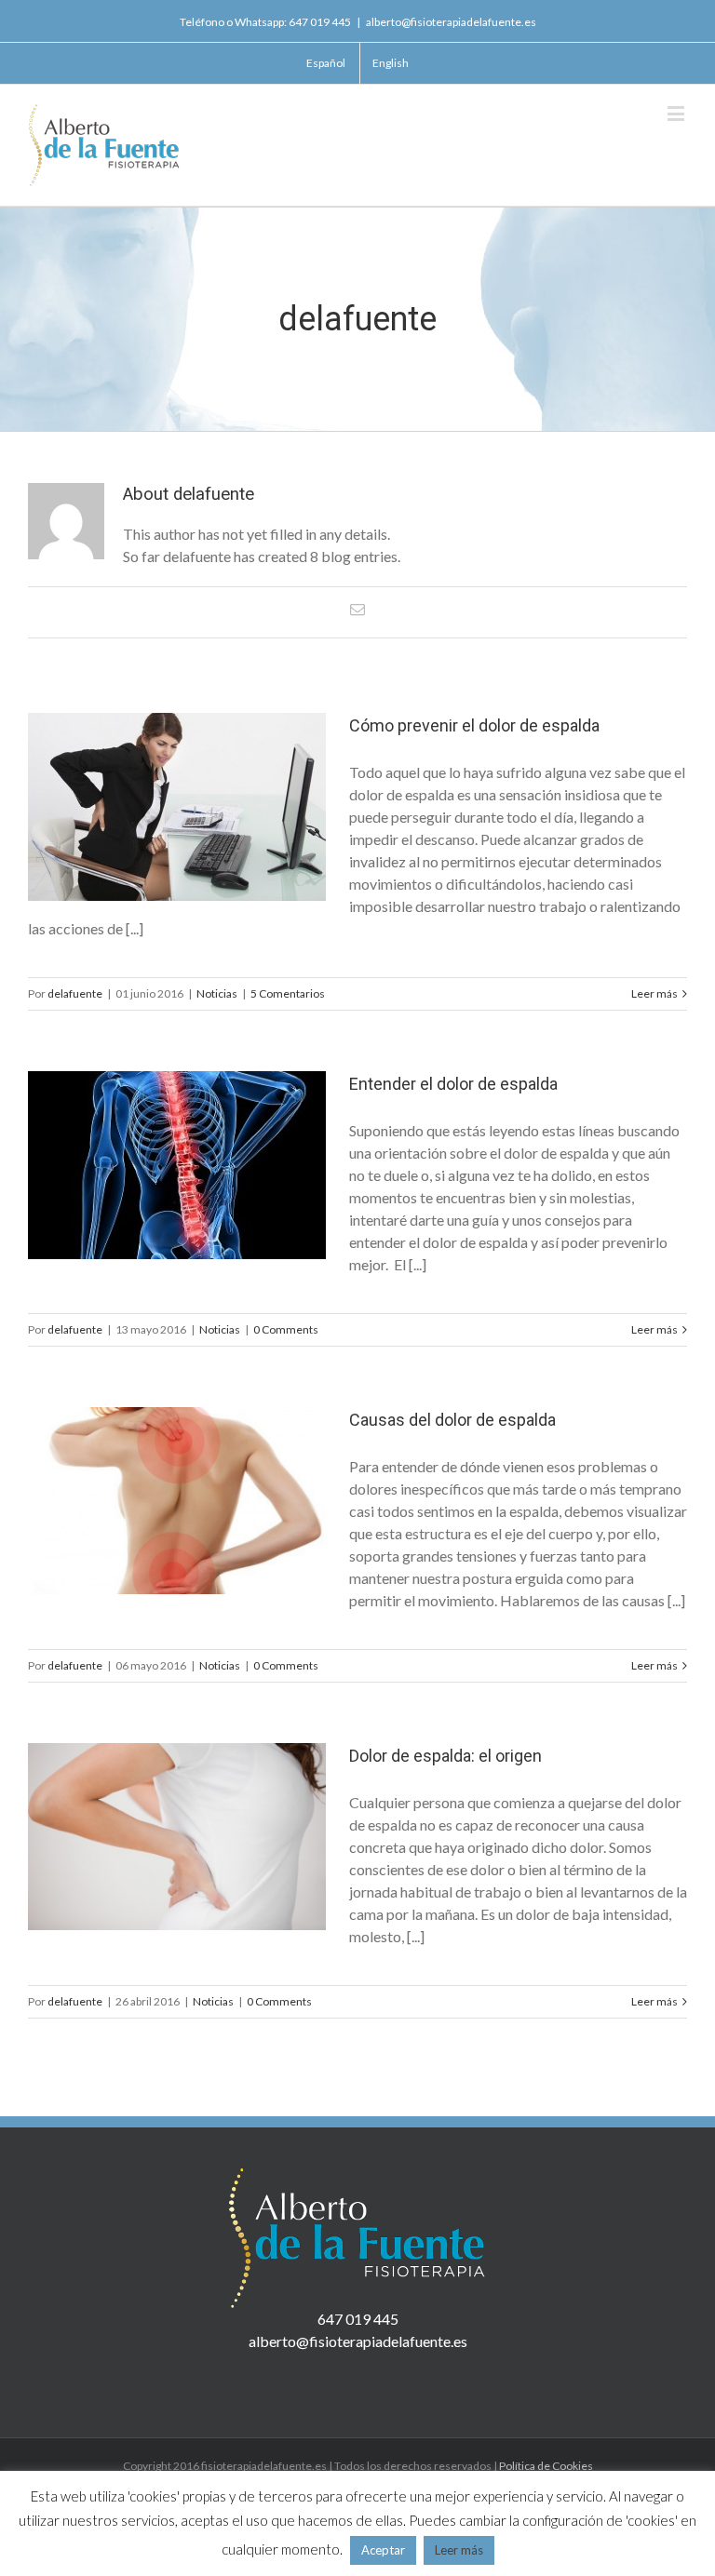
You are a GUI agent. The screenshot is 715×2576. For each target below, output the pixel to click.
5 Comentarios (288, 993)
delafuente (75, 993)
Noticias (217, 993)
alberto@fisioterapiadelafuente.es (451, 22)
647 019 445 (320, 22)
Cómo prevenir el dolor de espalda (474, 725)
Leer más (654, 993)
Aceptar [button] (383, 2550)
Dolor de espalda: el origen (445, 1756)
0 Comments (286, 1329)
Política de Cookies (546, 2466)
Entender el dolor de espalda (453, 1084)
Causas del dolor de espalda (452, 1420)
